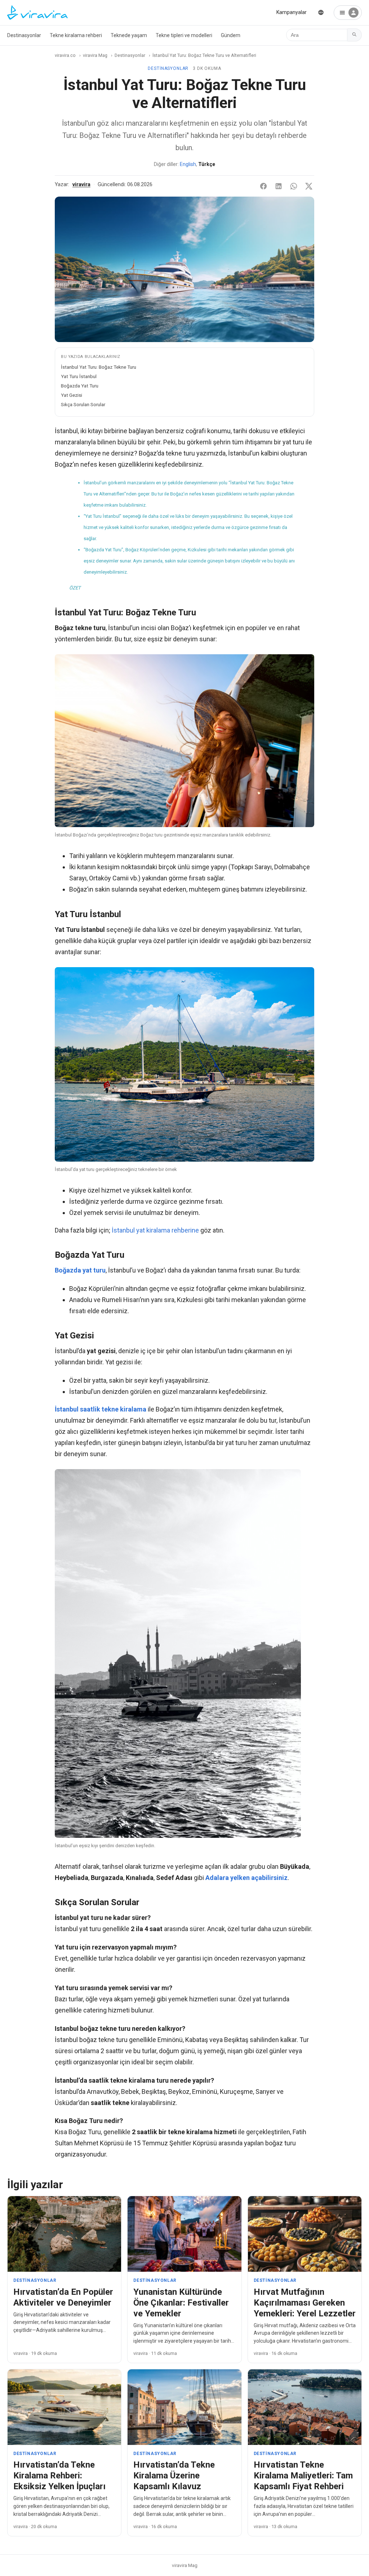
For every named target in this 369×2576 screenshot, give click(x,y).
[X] (309, 186)
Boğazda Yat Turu (80, 386)
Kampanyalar (292, 12)
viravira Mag (95, 55)
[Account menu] (348, 13)
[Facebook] (263, 186)
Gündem (231, 35)
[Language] (321, 12)
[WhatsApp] (294, 186)
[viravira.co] (37, 13)
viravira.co (65, 55)
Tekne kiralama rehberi (76, 35)
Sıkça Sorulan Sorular (83, 404)
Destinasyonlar (24, 35)
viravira (81, 185)
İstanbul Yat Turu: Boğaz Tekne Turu (99, 367)
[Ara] (355, 35)
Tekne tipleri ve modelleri (184, 35)
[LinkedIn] (279, 186)
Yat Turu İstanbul (79, 376)
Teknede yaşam (129, 35)
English (188, 164)
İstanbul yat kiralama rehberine (155, 1230)
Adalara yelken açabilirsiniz (246, 1878)
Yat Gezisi (72, 395)
